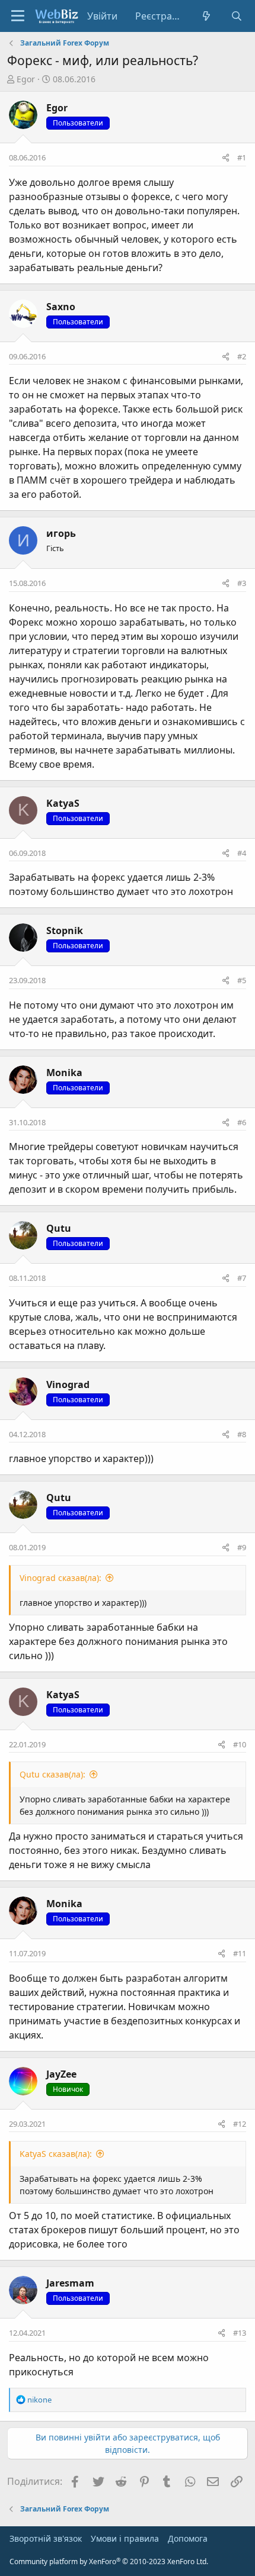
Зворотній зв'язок (46, 2538)
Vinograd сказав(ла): (60, 1578)
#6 (242, 1122)
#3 (242, 583)
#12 (240, 2124)
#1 (242, 157)
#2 (242, 356)
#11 (240, 1953)
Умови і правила (125, 2538)
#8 (242, 1434)
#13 (240, 2333)
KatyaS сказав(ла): (56, 2154)
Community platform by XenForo (109, 2561)
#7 (242, 1278)
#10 (240, 1744)
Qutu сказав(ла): (52, 1774)
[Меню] (18, 16)
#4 (242, 853)
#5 (242, 980)
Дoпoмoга (188, 2538)
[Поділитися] (226, 158)
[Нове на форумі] (207, 16)
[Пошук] (236, 16)
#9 (242, 1547)
